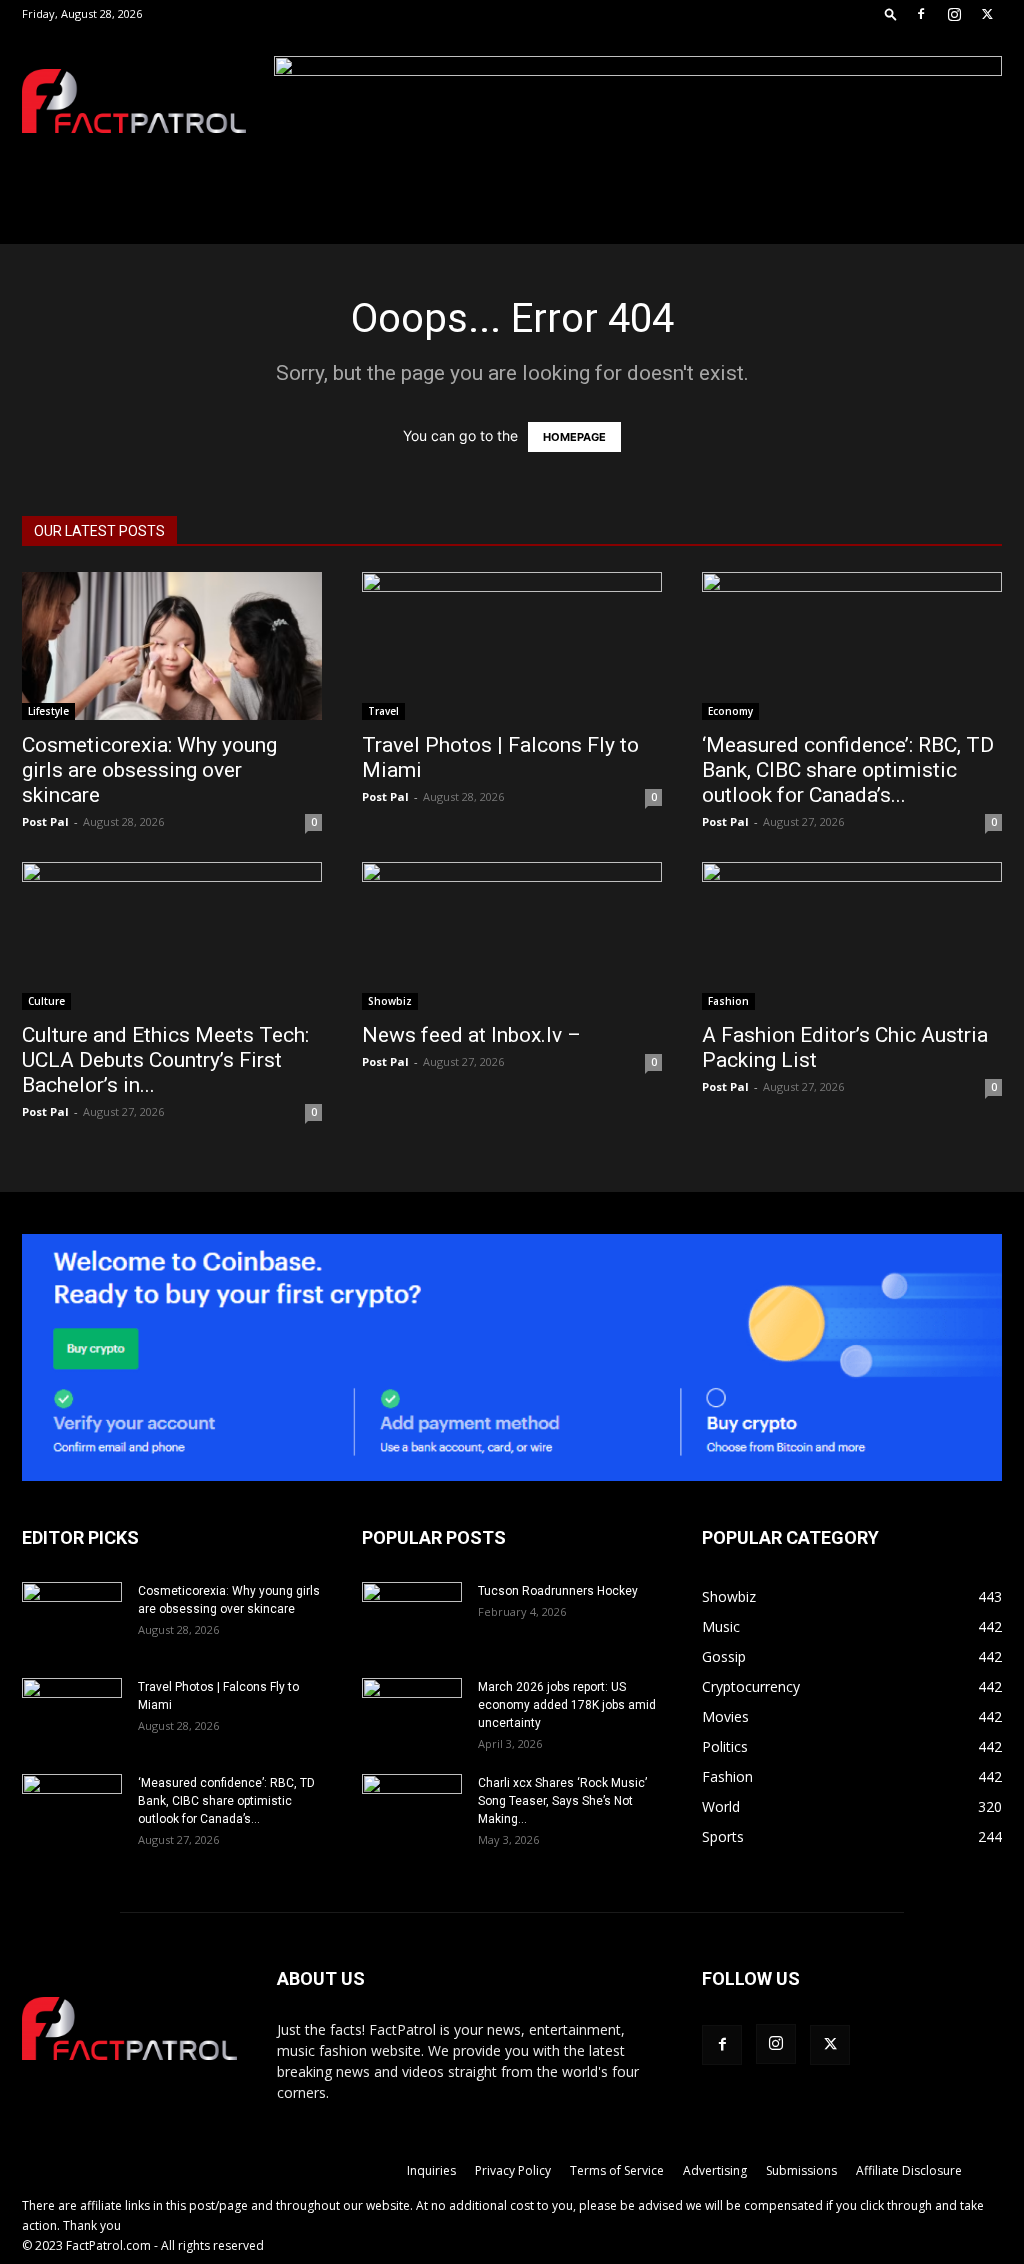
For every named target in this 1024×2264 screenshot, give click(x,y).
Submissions (801, 2170)
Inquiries (431, 2170)
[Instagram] (954, 14)
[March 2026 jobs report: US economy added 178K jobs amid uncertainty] (412, 1713)
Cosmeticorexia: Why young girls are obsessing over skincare (149, 770)
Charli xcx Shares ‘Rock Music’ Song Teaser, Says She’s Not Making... (562, 1801)
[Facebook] (921, 14)
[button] (891, 13)
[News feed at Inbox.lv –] (512, 936)
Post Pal (45, 821)
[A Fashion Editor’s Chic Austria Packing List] (852, 936)
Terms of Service (617, 2170)
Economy (730, 711)
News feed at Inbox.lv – (471, 1035)
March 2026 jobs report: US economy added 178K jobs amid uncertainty (567, 1705)
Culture (46, 1001)
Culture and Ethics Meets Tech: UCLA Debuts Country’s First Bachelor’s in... (165, 1060)
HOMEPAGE (574, 437)
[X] (987, 14)
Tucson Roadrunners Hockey (558, 1591)
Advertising (715, 2170)
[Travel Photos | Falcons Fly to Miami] (512, 646)
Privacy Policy (513, 2170)
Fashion (728, 1001)
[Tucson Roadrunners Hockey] (412, 1617)
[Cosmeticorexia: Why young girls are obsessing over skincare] (172, 646)
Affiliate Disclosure (909, 2170)
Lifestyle (48, 711)
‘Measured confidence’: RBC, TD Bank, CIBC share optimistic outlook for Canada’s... (848, 770)
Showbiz (390, 1001)
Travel (383, 711)
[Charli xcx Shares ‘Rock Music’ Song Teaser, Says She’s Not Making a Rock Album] (412, 1809)
